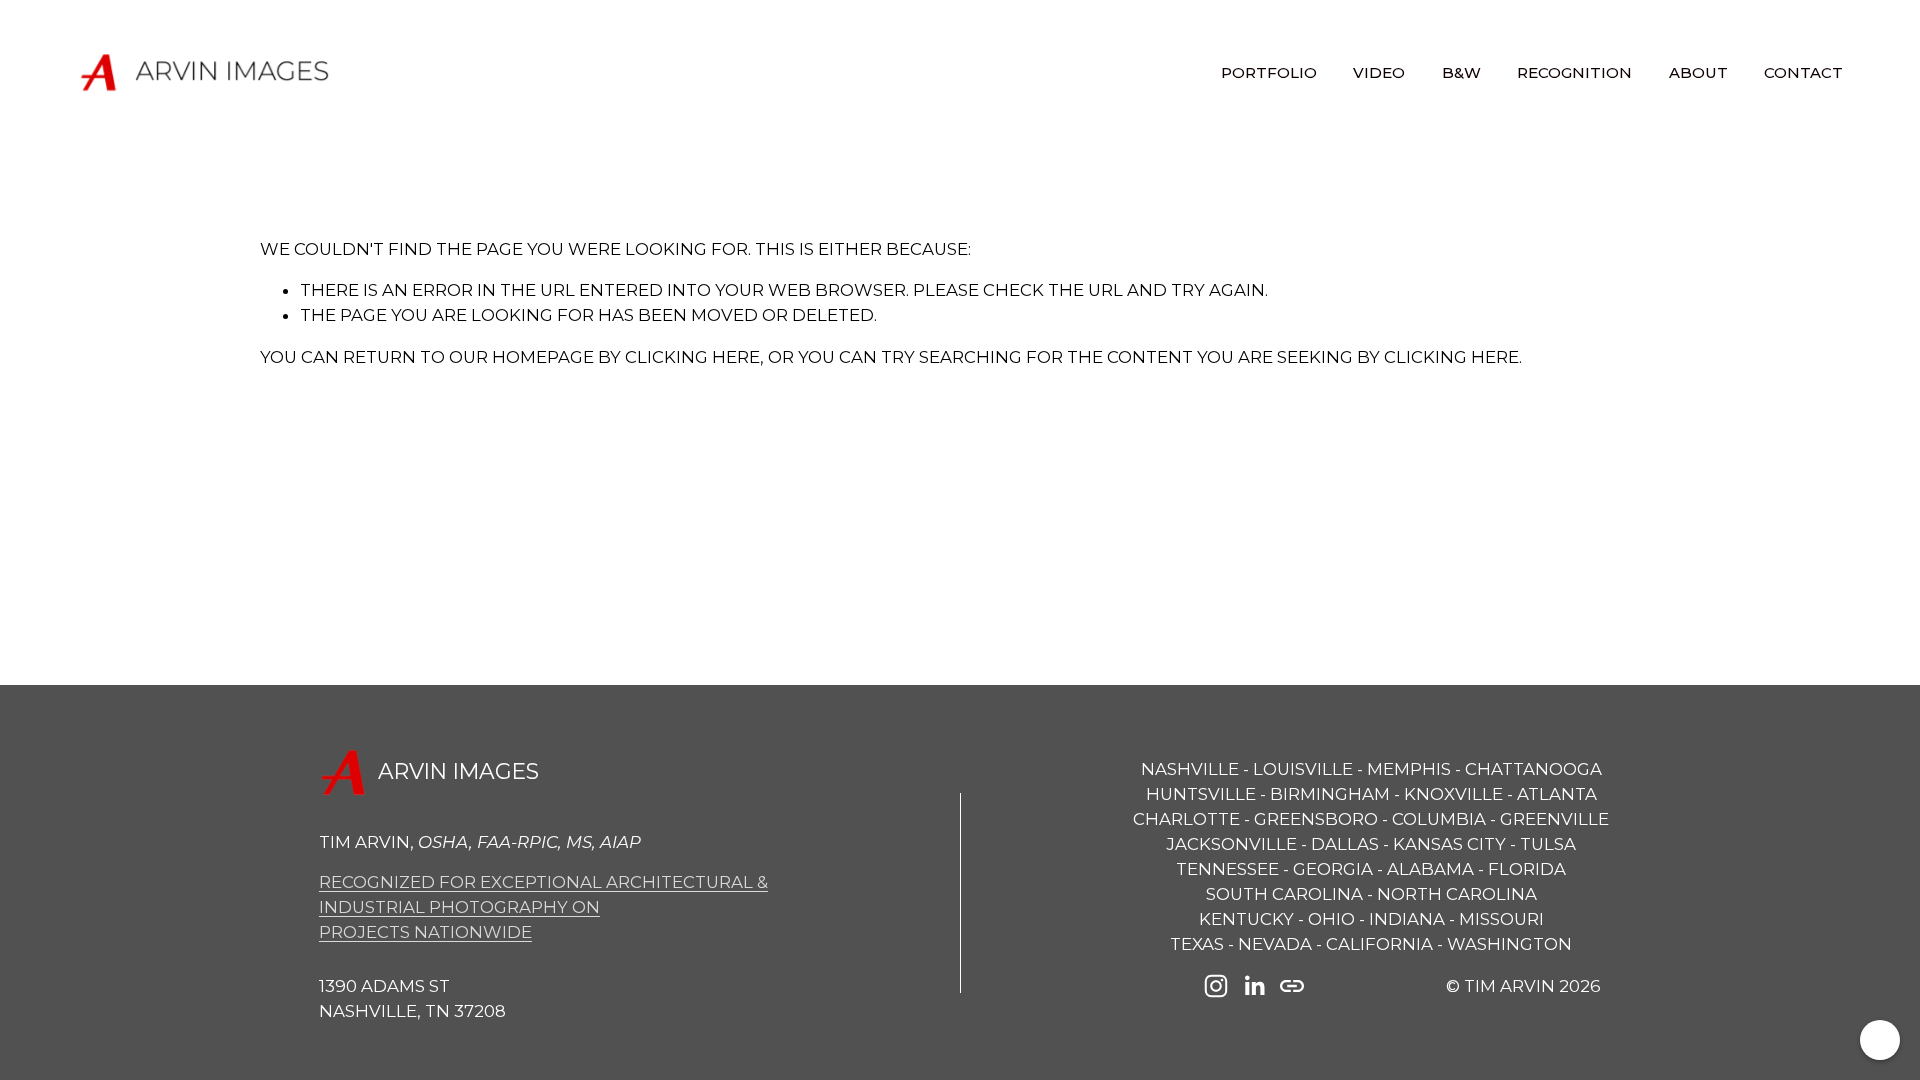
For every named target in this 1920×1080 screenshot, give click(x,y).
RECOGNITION (1574, 72)
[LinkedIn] (1254, 986)
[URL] (1292, 986)
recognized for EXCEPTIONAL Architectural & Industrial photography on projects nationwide (543, 907)
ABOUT (1698, 72)
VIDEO (1379, 72)
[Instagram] (1216, 986)
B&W (1461, 72)
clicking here (692, 357)
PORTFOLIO (1269, 72)
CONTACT (1803, 72)
